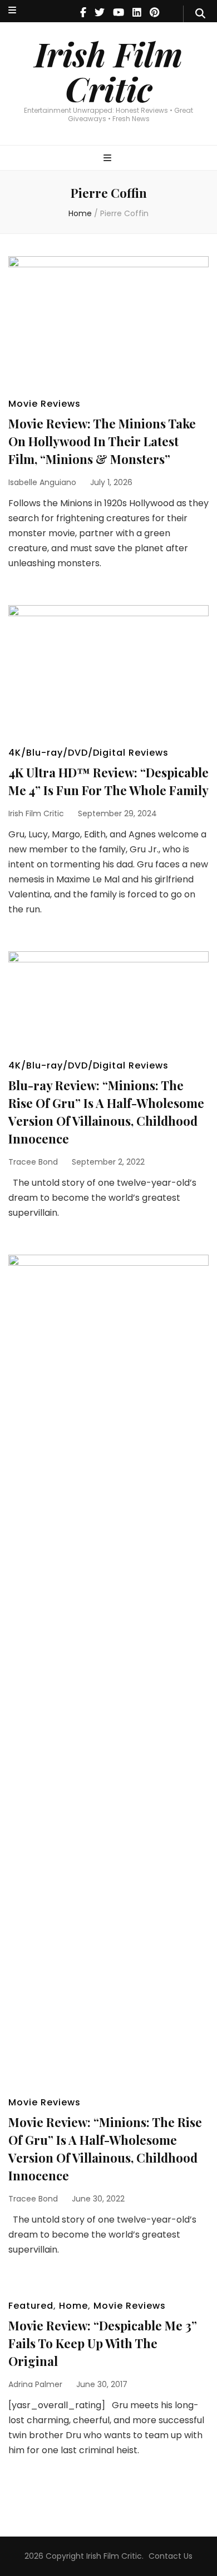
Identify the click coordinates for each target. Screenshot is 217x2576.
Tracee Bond (33, 1162)
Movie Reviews (45, 404)
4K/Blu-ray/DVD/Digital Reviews (88, 753)
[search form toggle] (200, 14)
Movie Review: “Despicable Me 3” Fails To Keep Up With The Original (103, 2343)
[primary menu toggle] (109, 159)
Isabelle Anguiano (42, 482)
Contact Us (171, 2556)
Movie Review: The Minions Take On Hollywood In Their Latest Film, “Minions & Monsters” (102, 441)
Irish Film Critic (108, 71)
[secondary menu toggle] (12, 11)
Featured (31, 2306)
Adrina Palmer (35, 2384)
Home (73, 2306)
